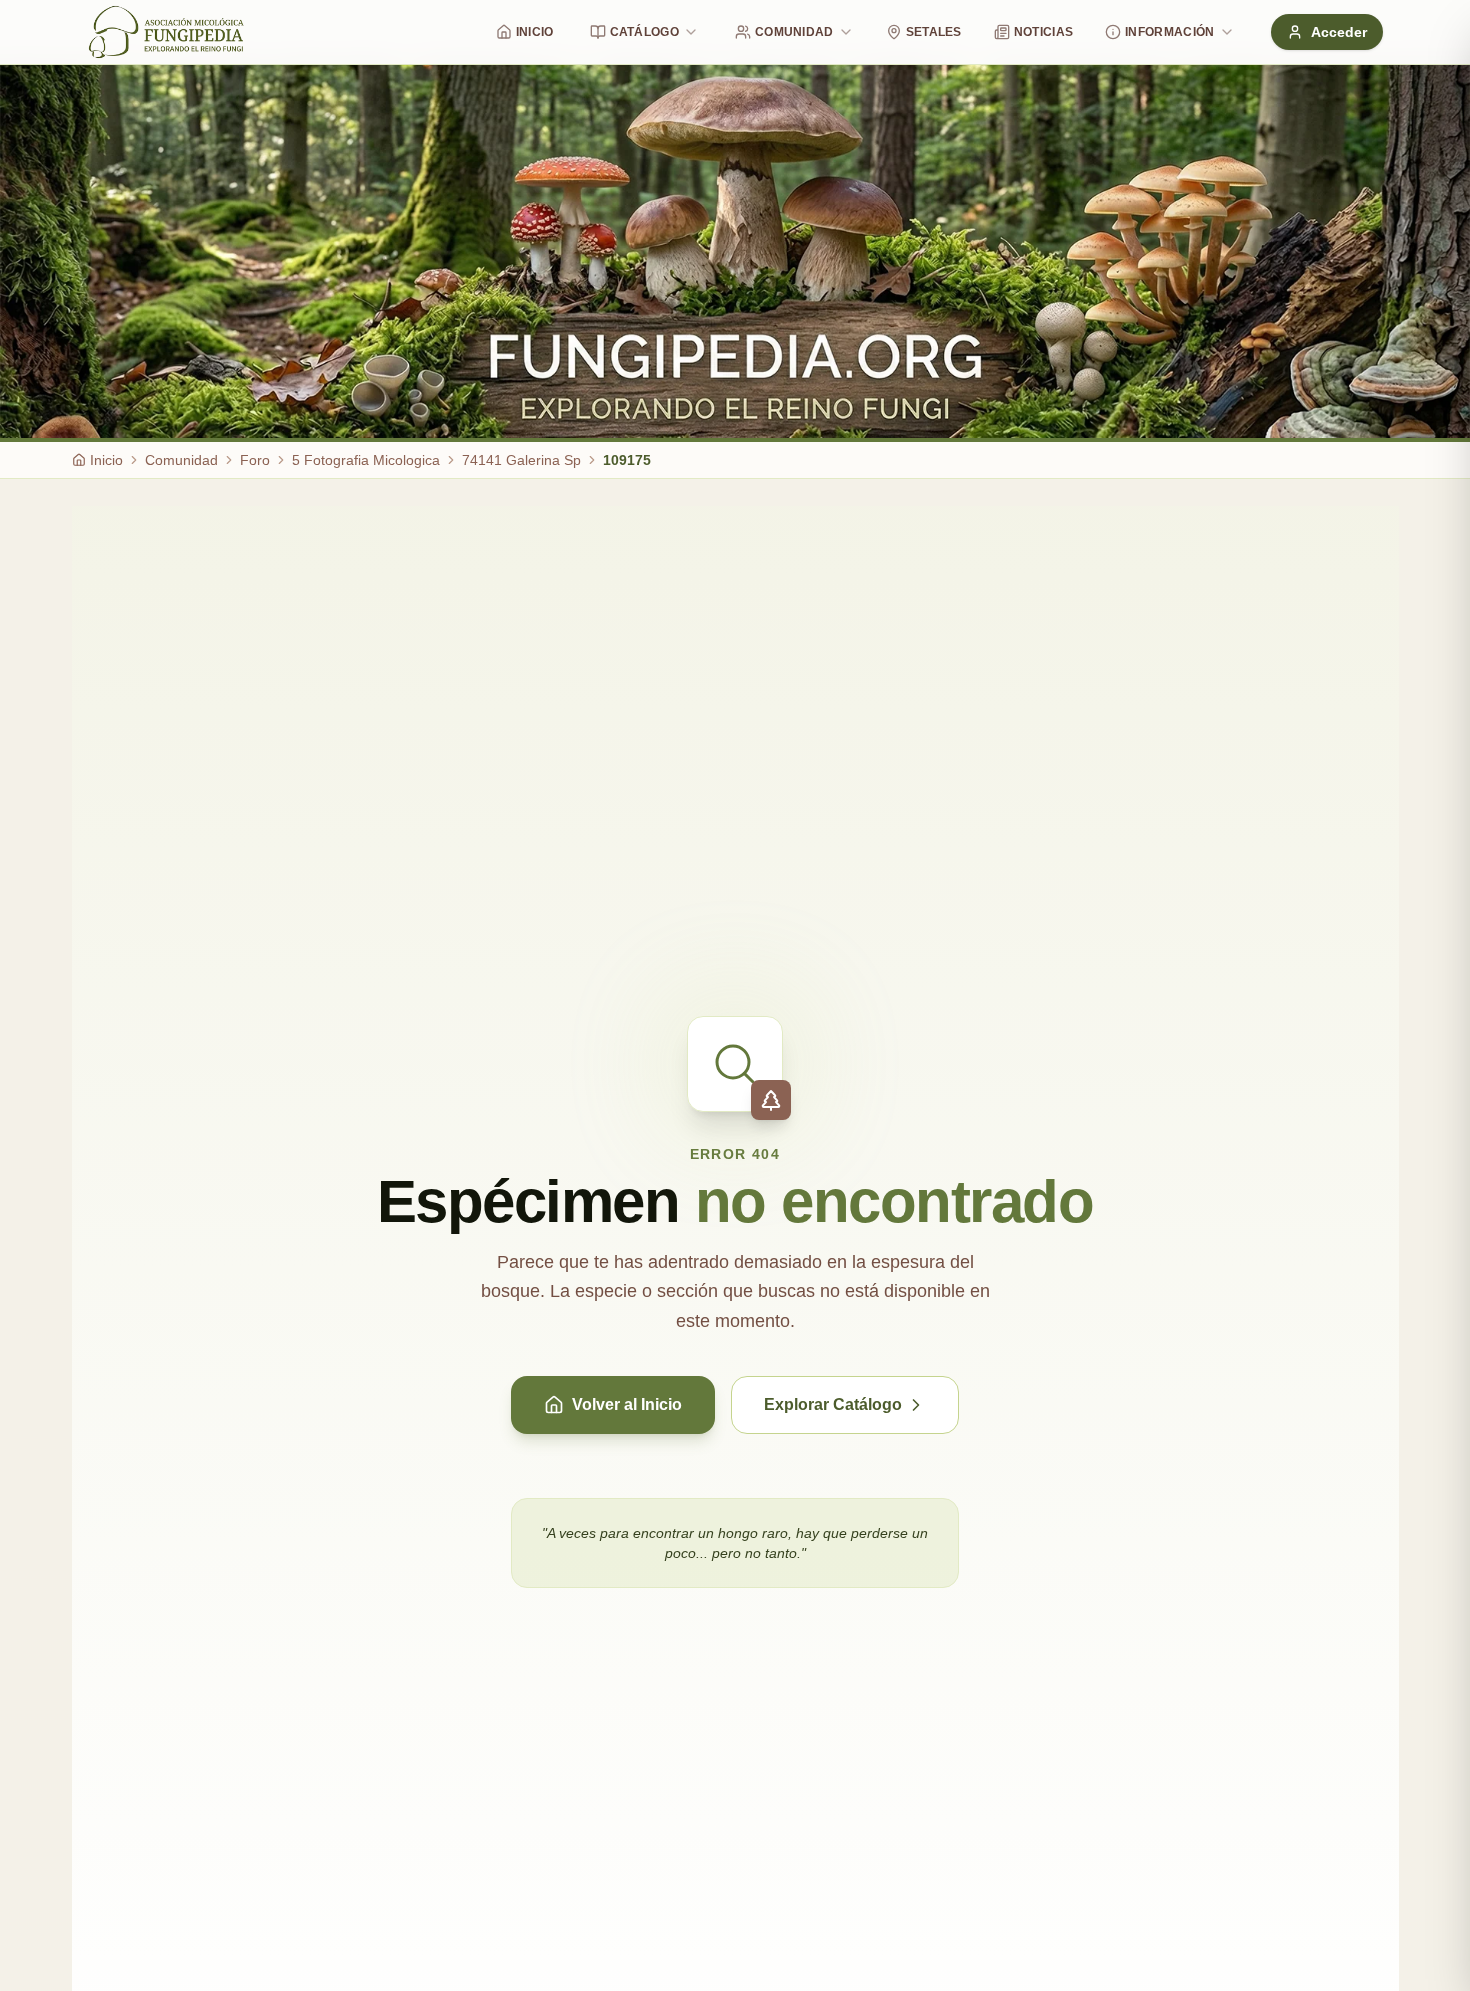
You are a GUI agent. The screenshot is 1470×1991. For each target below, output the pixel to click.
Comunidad (794, 32)
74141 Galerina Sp (521, 460)
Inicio (535, 32)
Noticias (1043, 32)
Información (1169, 32)
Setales (934, 32)
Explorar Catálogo (833, 1404)
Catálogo (644, 32)
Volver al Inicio (627, 1404)
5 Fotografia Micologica (366, 460)
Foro (255, 460)
